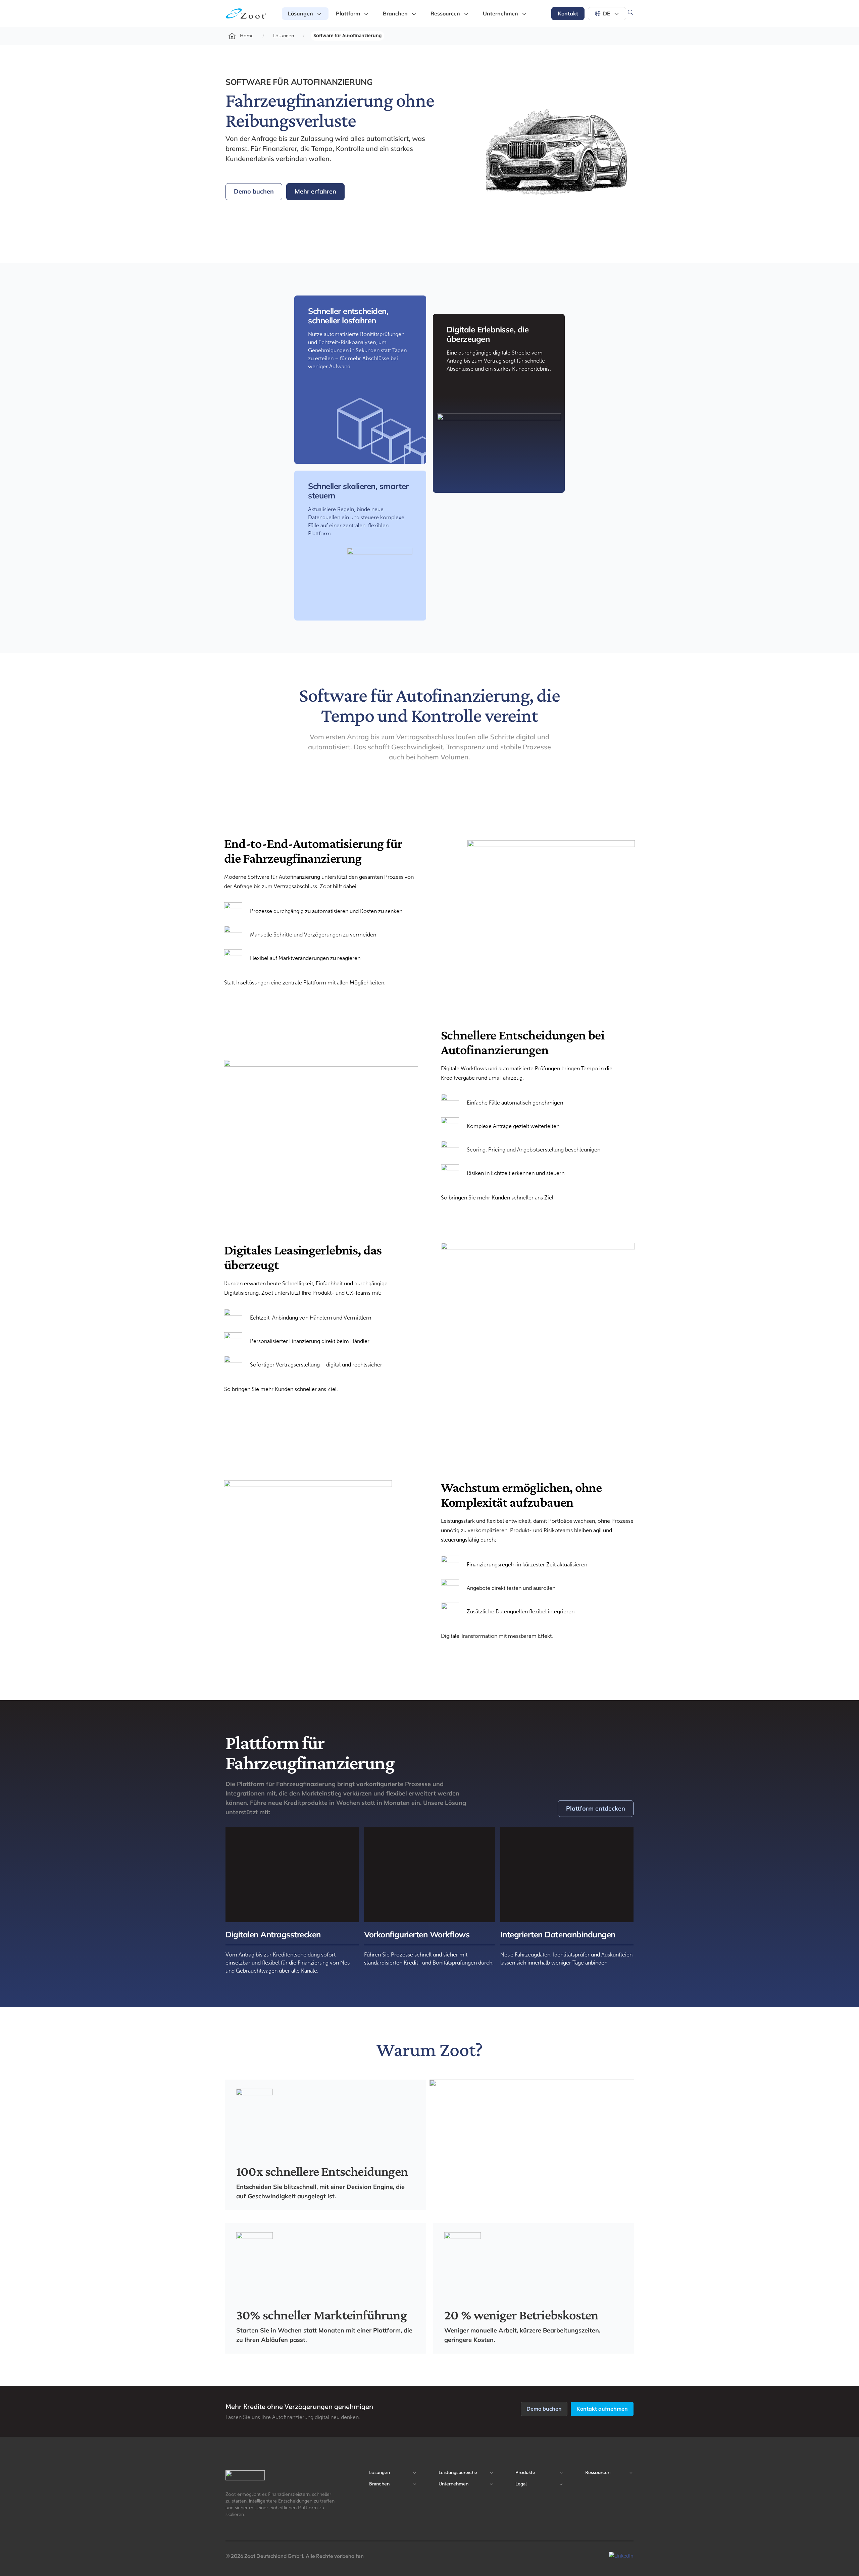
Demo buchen (254, 191)
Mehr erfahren (315, 191)
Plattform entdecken (596, 1808)
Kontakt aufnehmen (602, 2409)
